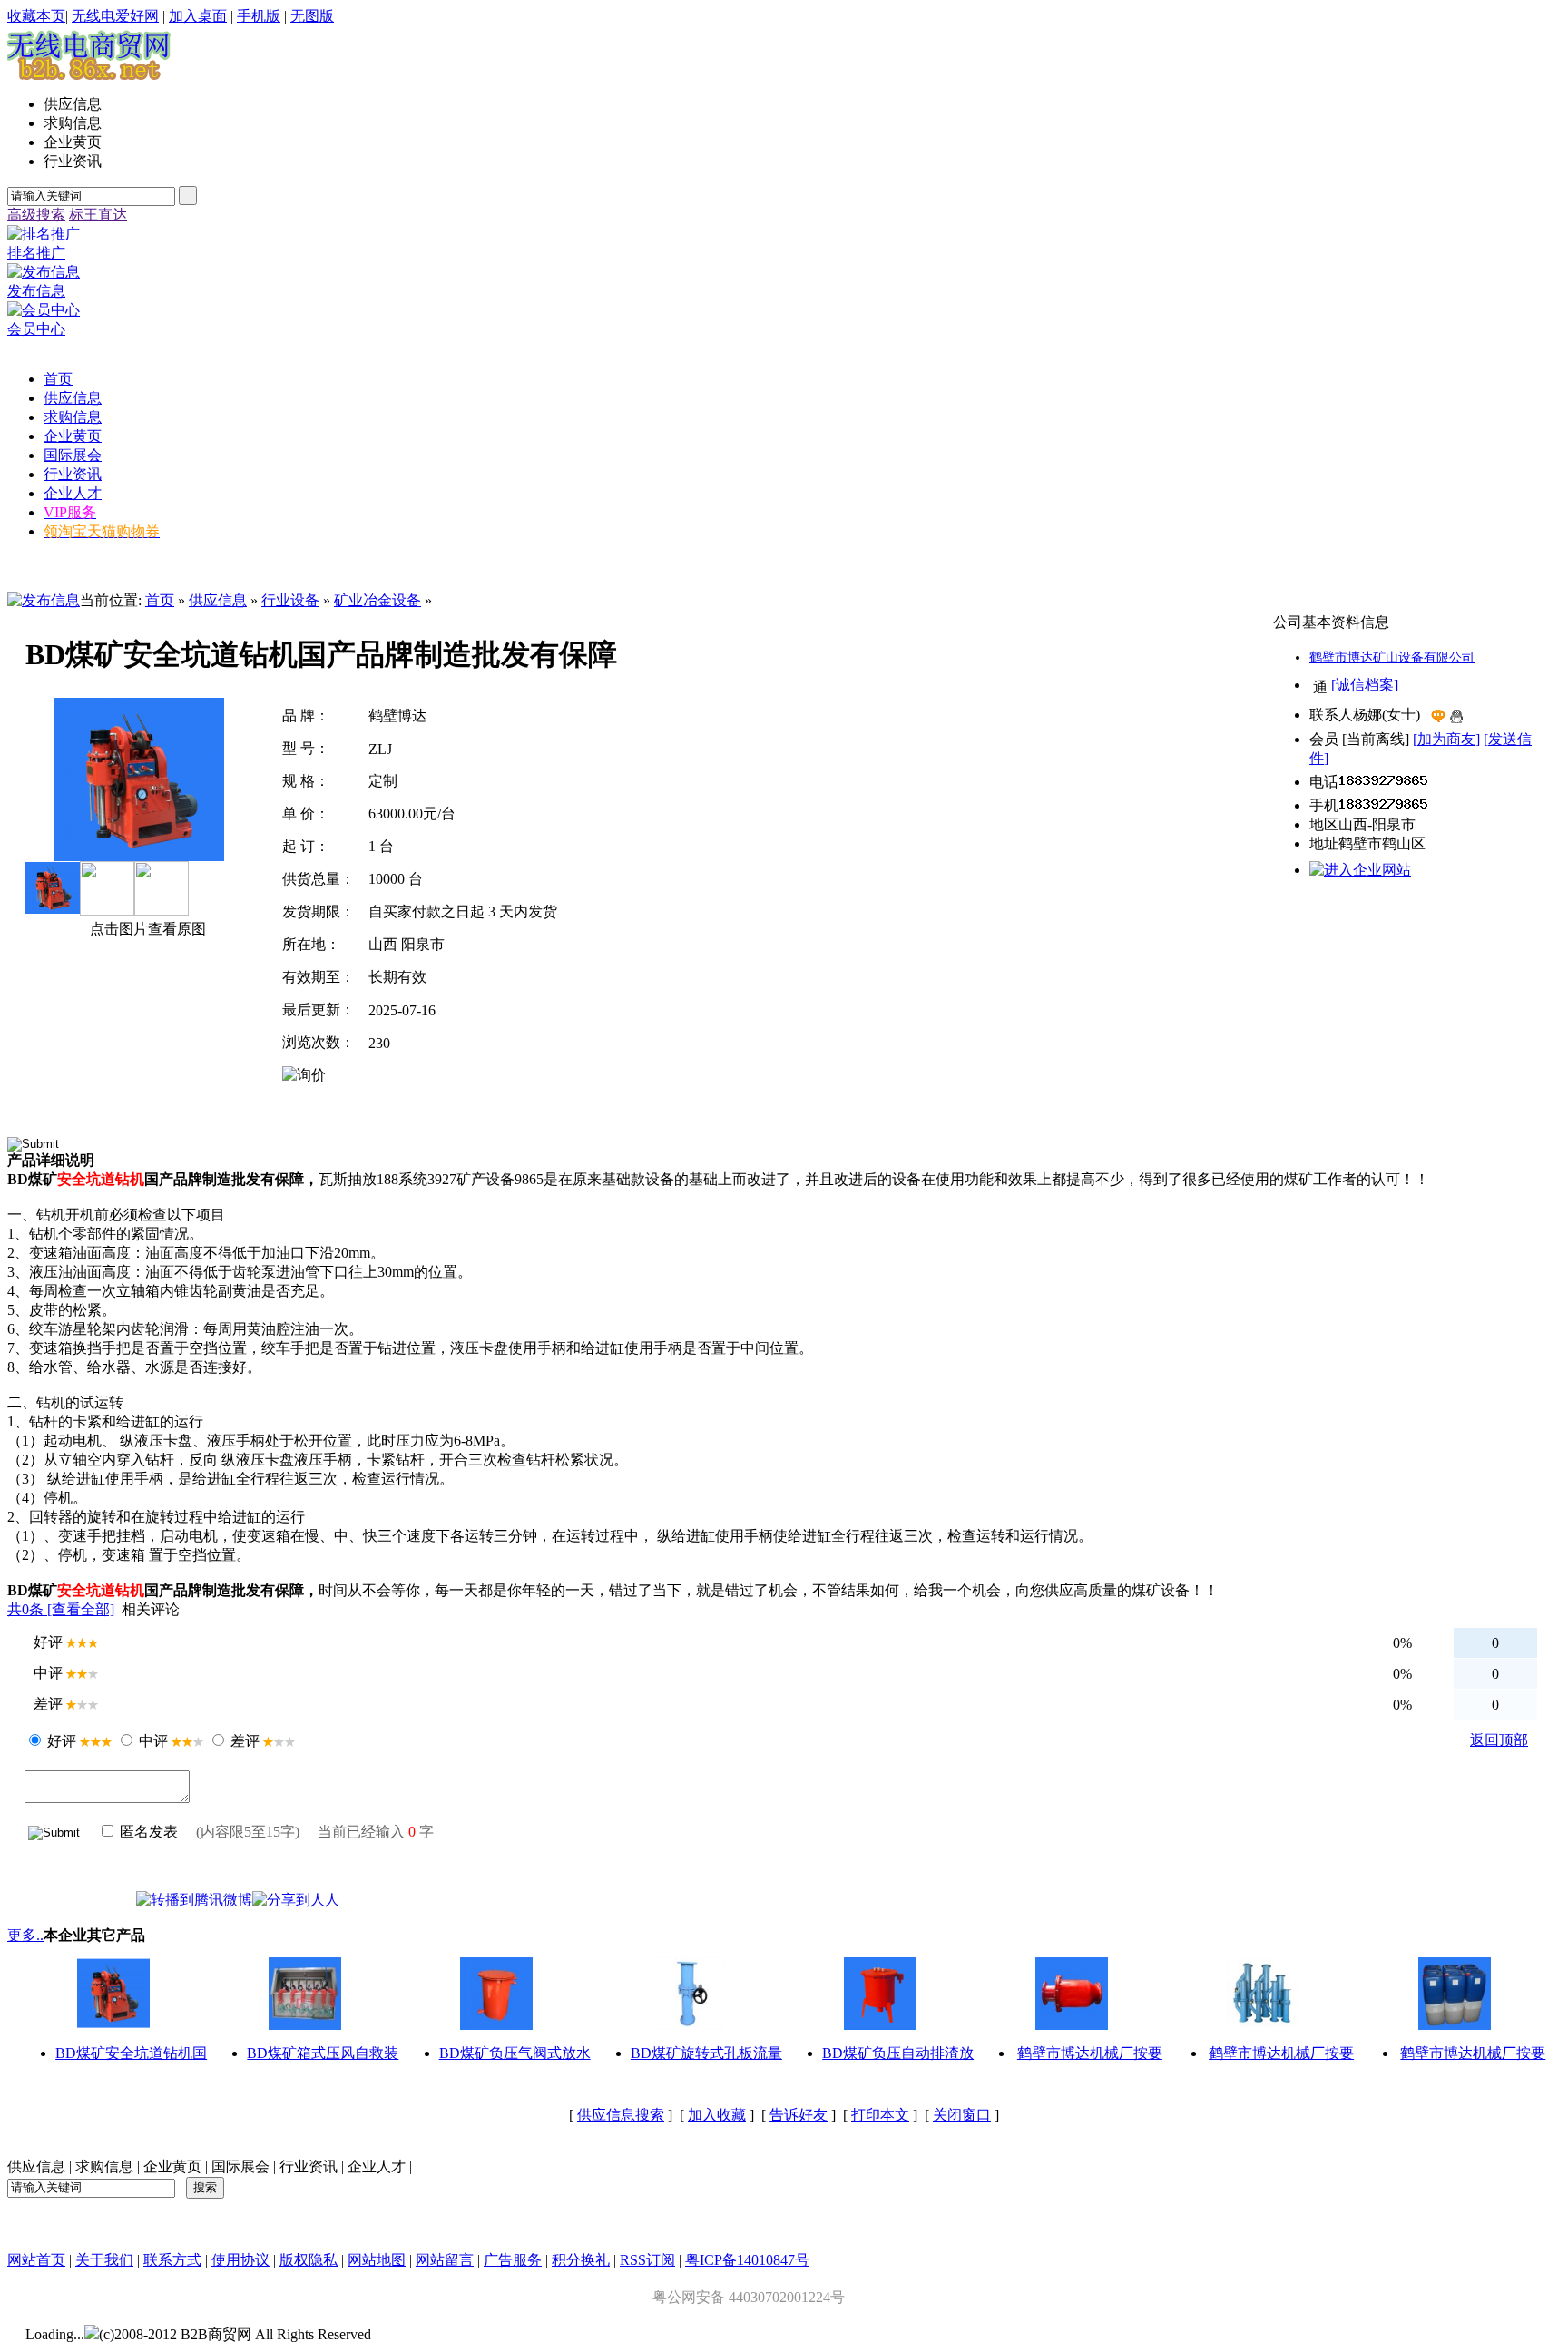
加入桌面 (198, 16)
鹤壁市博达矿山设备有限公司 (1392, 657)
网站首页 (36, 2260)
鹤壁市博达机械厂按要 (1090, 2053)
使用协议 (240, 2260)
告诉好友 (799, 2115)
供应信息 (218, 600)
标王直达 (98, 215)
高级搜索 (36, 215)
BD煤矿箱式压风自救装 (323, 2053)
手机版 (259, 16)
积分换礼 (581, 2260)
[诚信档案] (1365, 685)
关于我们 (104, 2260)
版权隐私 (309, 2260)
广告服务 (513, 2260)
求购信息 (104, 2166)
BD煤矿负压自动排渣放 (898, 2053)
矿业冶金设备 (377, 600)
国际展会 (240, 2166)
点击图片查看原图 (146, 929)
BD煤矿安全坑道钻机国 (131, 2053)
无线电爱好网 (115, 16)
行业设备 (290, 600)
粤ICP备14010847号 (747, 2260)
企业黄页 (172, 2166)
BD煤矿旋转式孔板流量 (706, 2053)
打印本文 (880, 2115)
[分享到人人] (296, 1900)
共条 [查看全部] (61, 1609)
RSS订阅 (647, 2260)
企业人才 (377, 2166)
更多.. (25, 1935)
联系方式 (172, 2260)
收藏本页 (36, 16)
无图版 (312, 16)
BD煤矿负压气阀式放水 (515, 2053)
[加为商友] (1446, 739)
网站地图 (377, 2260)
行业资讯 (309, 2166)
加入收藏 (717, 2115)
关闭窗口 (962, 2115)
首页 (160, 600)
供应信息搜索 (621, 2115)
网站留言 (445, 2260)
